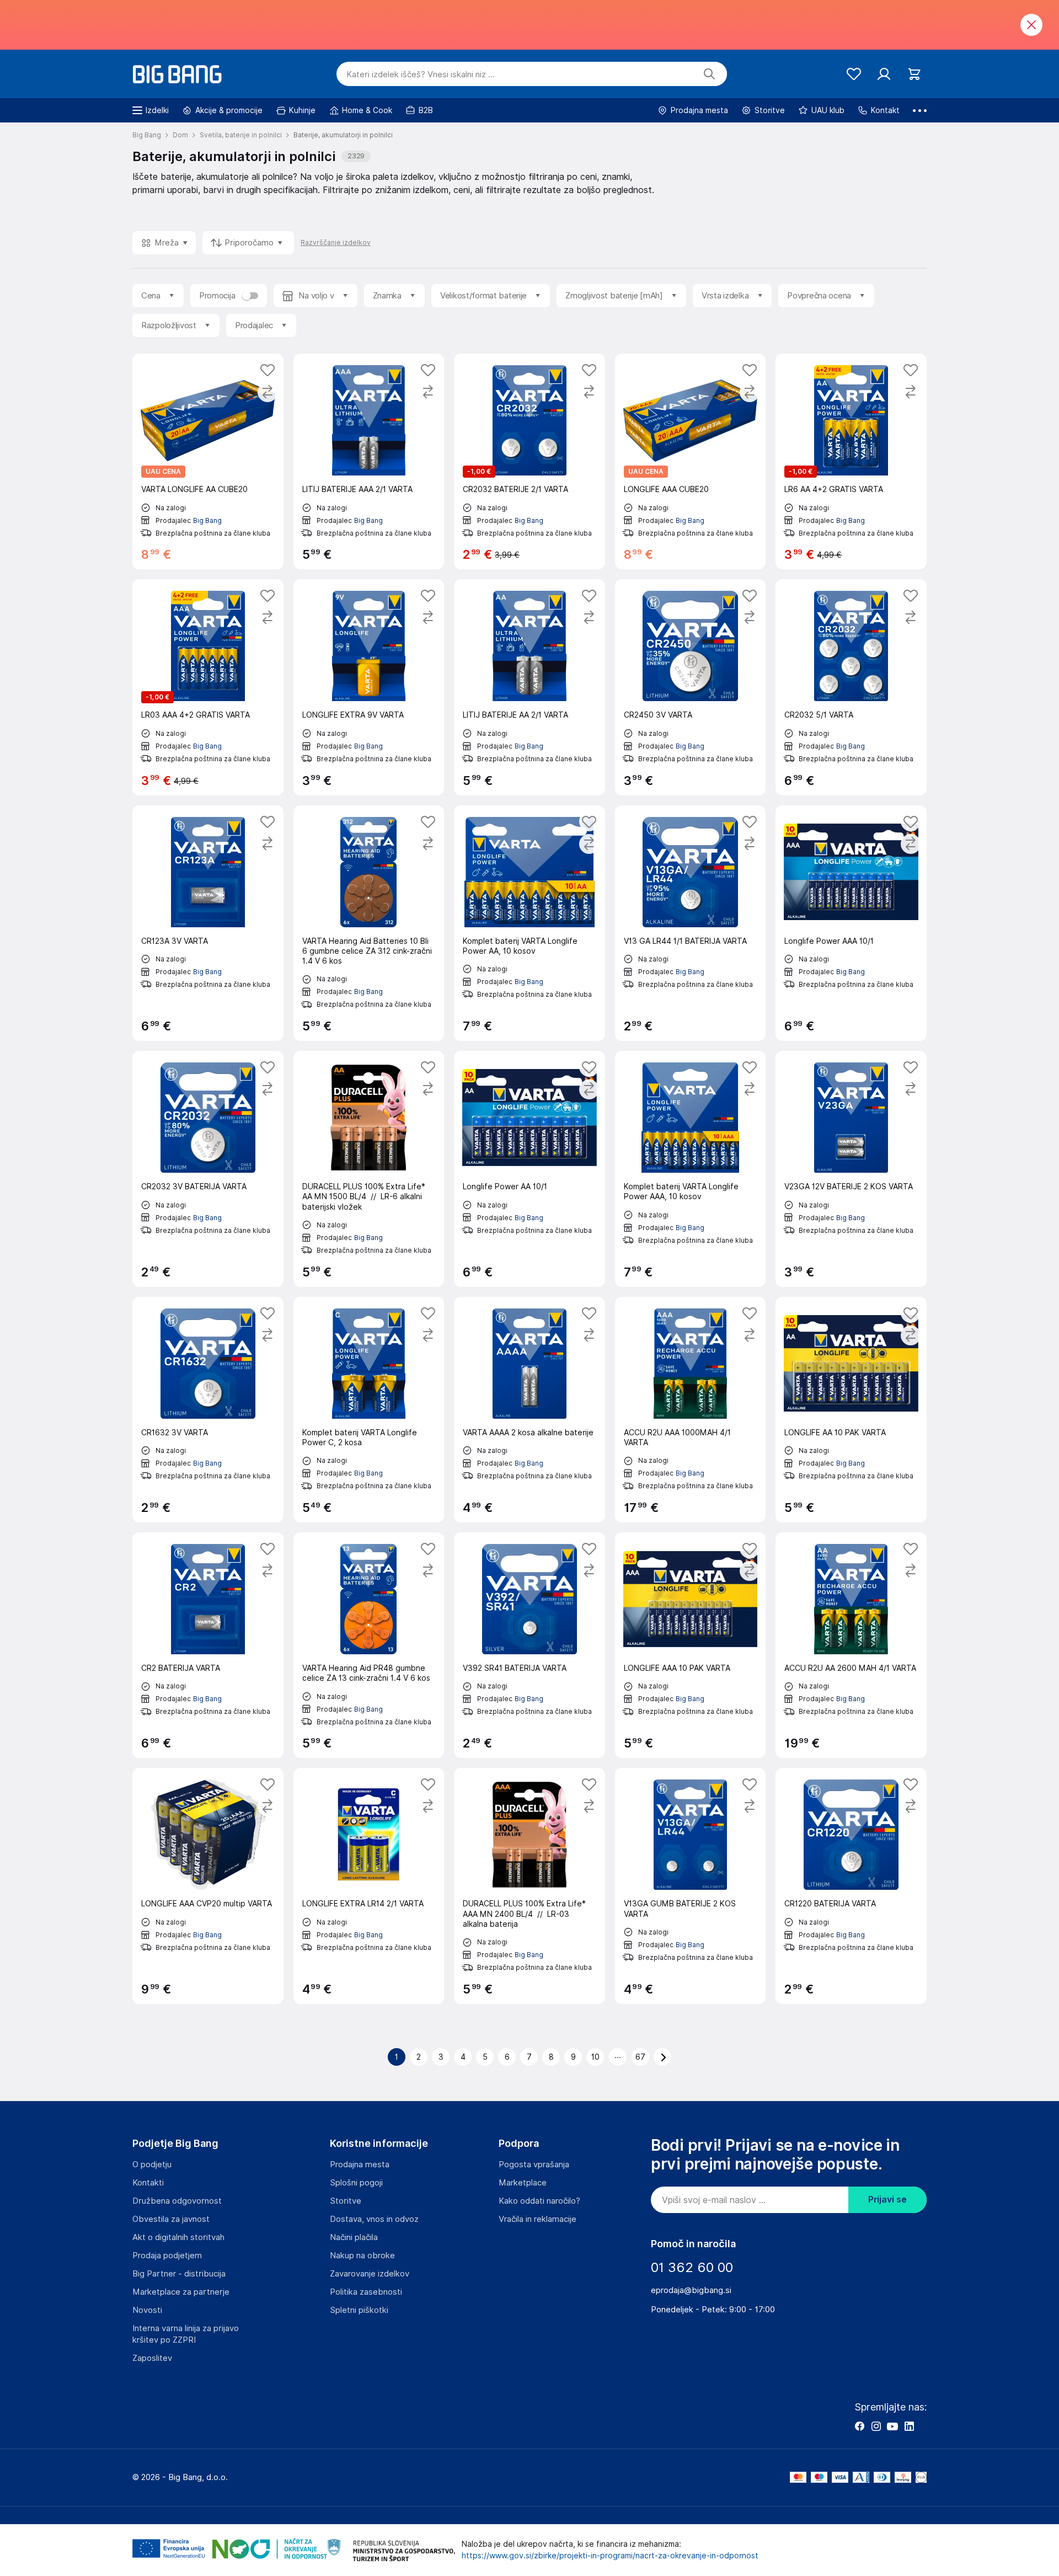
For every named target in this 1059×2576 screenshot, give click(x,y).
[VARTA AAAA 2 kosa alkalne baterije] (529, 1410)
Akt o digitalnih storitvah (178, 2237)
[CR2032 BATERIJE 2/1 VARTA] (529, 461)
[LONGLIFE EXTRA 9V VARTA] (369, 687)
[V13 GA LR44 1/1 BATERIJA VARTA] (691, 923)
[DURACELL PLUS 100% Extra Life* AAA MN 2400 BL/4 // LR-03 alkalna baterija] (529, 1886)
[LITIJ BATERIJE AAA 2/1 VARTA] (369, 461)
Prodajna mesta (360, 2165)
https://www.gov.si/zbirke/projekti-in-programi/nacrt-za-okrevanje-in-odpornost (610, 2556)
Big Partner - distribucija (179, 2274)
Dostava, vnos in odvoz (374, 2219)
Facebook (859, 2426)
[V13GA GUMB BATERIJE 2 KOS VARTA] (691, 1886)
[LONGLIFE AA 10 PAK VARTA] (851, 1410)
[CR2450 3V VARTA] (691, 687)
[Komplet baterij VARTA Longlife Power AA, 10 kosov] (529, 923)
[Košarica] (914, 74)
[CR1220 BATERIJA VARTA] (851, 1886)
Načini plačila (354, 2237)
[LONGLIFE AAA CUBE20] (691, 461)
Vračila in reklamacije (537, 2219)
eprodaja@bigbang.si (691, 2290)
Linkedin (909, 2426)
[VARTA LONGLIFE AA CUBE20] (208, 461)
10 (595, 2057)
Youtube (892, 2426)
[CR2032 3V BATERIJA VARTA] (208, 1169)
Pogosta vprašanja (534, 2165)
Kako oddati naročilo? (539, 2201)
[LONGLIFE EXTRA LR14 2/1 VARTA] (369, 1886)
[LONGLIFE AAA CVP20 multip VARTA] (208, 1886)
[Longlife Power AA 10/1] (529, 1169)
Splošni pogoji (356, 2183)
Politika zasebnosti (366, 2292)
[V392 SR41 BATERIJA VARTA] (529, 1645)
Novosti (147, 2310)
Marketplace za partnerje (181, 2292)
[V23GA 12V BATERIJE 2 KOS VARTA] (851, 1169)
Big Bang (207, 520)
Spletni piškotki (359, 2310)
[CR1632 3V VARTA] (208, 1410)
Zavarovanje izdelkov (370, 2274)
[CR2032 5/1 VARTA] (851, 687)
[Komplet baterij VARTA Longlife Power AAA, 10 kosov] (691, 1169)
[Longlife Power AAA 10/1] (851, 923)
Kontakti (148, 2183)
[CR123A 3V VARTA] (208, 923)
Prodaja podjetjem (167, 2256)
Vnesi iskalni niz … (421, 74)
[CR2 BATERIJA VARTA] (208, 1645)
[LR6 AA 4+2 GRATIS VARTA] (851, 461)
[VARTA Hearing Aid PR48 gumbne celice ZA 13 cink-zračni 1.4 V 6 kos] (369, 1645)
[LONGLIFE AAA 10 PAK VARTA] (691, 1645)
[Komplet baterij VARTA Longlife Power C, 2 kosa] (369, 1410)
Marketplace (523, 2183)
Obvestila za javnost (171, 2219)
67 (640, 2057)
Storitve (346, 2201)
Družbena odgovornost (177, 2201)
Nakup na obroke (362, 2256)
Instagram (876, 2426)
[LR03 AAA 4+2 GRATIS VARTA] (208, 687)
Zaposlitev (152, 2358)
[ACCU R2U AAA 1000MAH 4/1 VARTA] (691, 1410)
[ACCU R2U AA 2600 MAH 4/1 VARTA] (851, 1645)
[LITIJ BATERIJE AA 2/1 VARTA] (529, 687)
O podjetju (152, 2165)
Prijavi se (887, 2200)
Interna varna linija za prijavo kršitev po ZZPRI (186, 2334)
